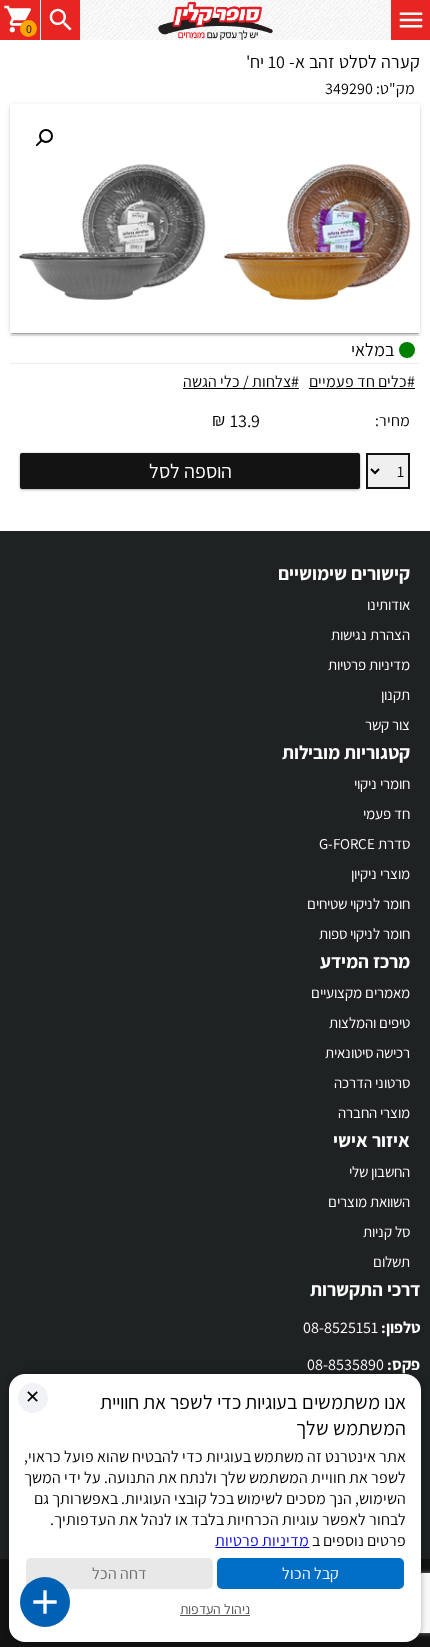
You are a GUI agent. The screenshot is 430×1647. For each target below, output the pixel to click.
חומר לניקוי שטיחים (358, 903)
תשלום (391, 1261)
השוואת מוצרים (369, 1201)
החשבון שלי (379, 1171)
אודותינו (388, 604)
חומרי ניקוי (382, 783)
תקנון (395, 694)
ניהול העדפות (215, 1609)
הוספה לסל (190, 471)
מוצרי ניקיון (380, 873)
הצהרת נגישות (370, 634)
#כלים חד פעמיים (362, 381)
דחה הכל (119, 1573)
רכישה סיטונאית (367, 1052)
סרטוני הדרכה (372, 1082)
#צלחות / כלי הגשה (241, 381)
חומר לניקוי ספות (364, 933)
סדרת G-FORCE (364, 843)
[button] (44, 138)
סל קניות (386, 1231)
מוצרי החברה (374, 1112)
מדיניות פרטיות (369, 664)
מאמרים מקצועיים (360, 992)
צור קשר (387, 724)
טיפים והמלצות (369, 1022)
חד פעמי (386, 813)
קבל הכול (310, 1573)
